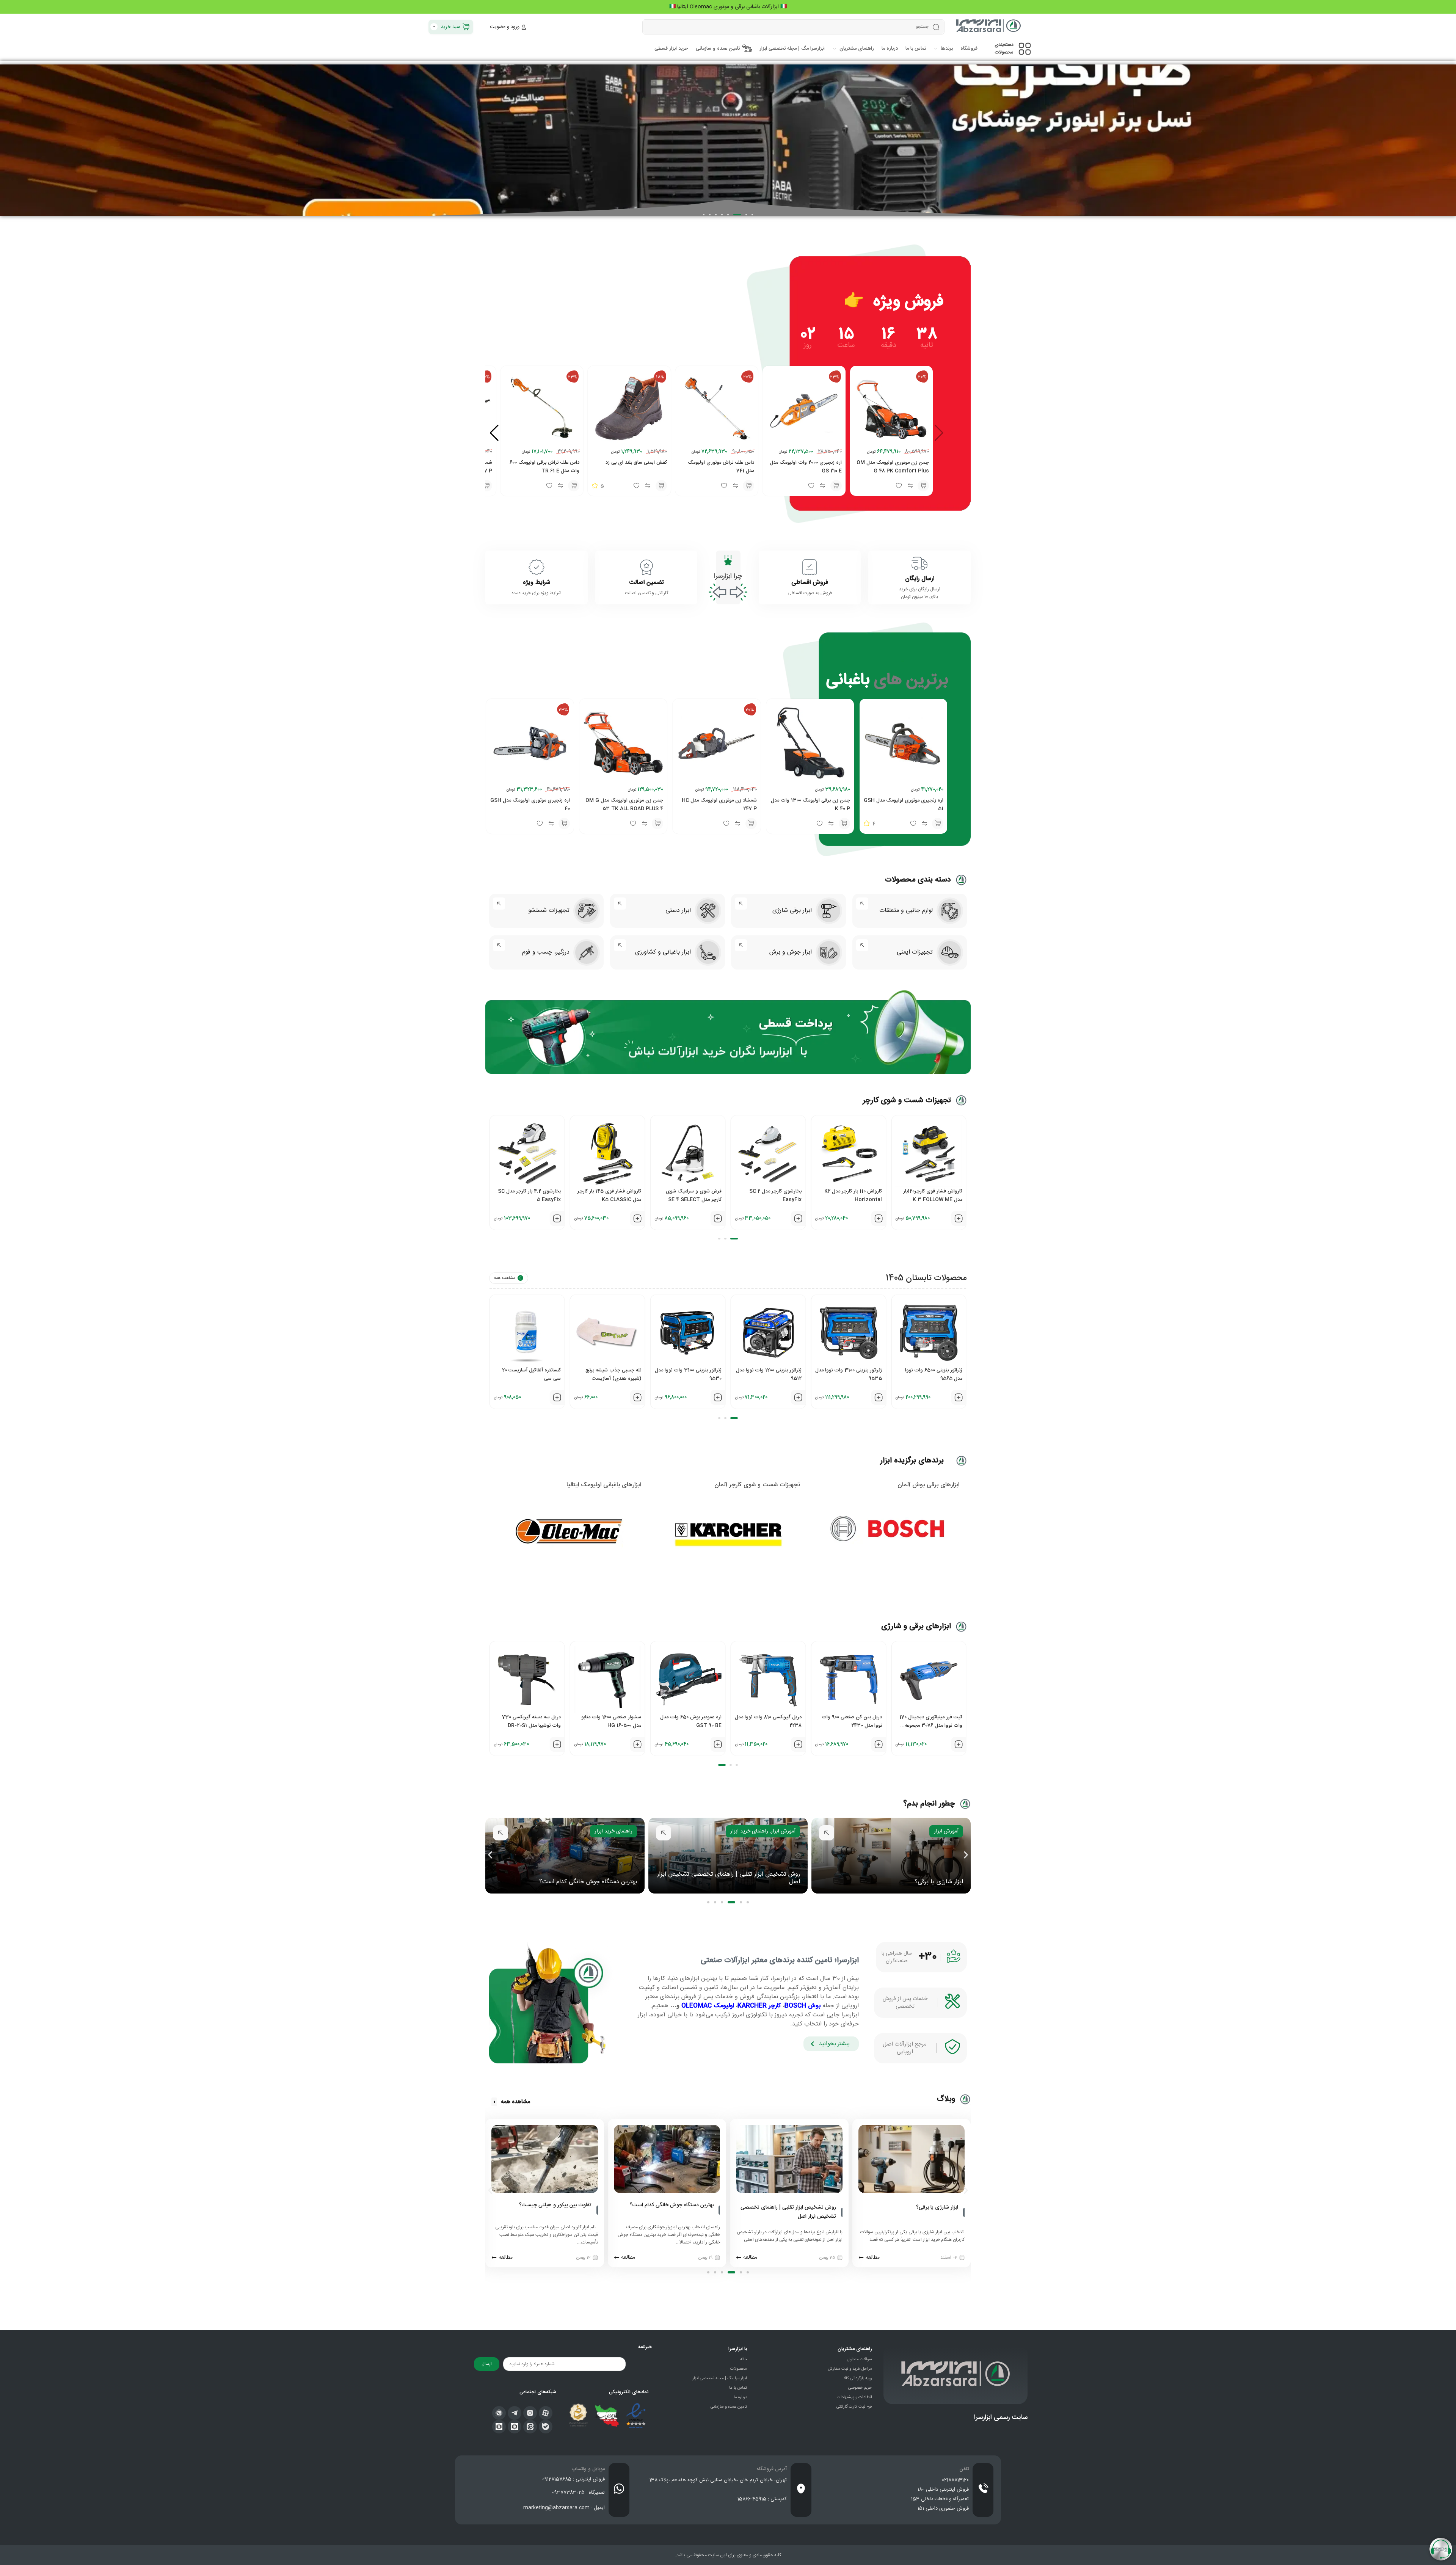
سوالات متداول (860, 2359)
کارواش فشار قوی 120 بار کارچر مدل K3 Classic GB (931, 1195)
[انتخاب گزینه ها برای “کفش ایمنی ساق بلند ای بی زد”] (661, 486)
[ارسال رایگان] (919, 563)
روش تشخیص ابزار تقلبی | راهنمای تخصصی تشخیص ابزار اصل (892, 1878)
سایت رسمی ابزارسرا (1001, 2418)
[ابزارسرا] (989, 27)
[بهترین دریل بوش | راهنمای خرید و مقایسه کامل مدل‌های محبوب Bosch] (597, 2212)
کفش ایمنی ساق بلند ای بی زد (636, 463)
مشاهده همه (504, 1278)
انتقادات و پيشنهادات (854, 2397)
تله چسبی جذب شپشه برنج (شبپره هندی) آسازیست (533, 1374)
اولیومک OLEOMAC (708, 2006)
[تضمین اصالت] (646, 567)
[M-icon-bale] (546, 2427)
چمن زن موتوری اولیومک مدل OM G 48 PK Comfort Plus (893, 467)
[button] (752, 215)
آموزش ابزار (946, 1831)
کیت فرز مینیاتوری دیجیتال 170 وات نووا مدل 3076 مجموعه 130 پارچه (850, 1726)
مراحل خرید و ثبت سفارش (850, 2369)
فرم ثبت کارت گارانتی (854, 2407)
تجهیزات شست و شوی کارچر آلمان (757, 1485)
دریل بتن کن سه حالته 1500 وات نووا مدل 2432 (934, 1721)
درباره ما (740, 2397)
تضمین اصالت (646, 583)
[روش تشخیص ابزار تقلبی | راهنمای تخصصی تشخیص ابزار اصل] (964, 2212)
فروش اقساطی (810, 583)
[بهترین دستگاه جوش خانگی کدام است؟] (842, 2210)
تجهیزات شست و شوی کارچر (907, 1101)
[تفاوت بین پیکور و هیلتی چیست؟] (719, 2210)
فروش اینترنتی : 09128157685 (573, 2479)
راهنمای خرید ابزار (912, 1831)
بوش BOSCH (803, 2006)
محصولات (739, 2369)
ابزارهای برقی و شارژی (916, 1626)
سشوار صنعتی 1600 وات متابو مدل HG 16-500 (531, 1721)
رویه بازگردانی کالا (858, 2378)
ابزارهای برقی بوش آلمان (928, 1485)
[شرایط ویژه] (537, 567)
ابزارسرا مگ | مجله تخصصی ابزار (720, 2378)
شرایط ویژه (537, 583)
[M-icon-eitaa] (530, 2427)
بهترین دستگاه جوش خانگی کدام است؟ (751, 1882)
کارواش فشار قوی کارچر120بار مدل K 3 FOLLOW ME (852, 1195)
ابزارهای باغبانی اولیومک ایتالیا (604, 1485)
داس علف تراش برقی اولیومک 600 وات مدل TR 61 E (544, 467)
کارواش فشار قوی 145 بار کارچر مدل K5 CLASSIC (529, 1195)
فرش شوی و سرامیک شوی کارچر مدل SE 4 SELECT (613, 1195)
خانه (744, 2359)
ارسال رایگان (920, 579)
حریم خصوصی (860, 2388)
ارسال (487, 2364)
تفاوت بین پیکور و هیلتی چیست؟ (595, 1882)
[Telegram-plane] (515, 2413)
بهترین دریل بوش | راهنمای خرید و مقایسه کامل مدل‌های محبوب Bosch (546, 2212)
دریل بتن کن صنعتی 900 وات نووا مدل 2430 (771, 1721)
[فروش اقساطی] (810, 567)
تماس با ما (738, 2388)
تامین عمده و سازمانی (729, 2407)
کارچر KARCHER (759, 2006)
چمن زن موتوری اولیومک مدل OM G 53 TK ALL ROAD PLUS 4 (624, 805)
